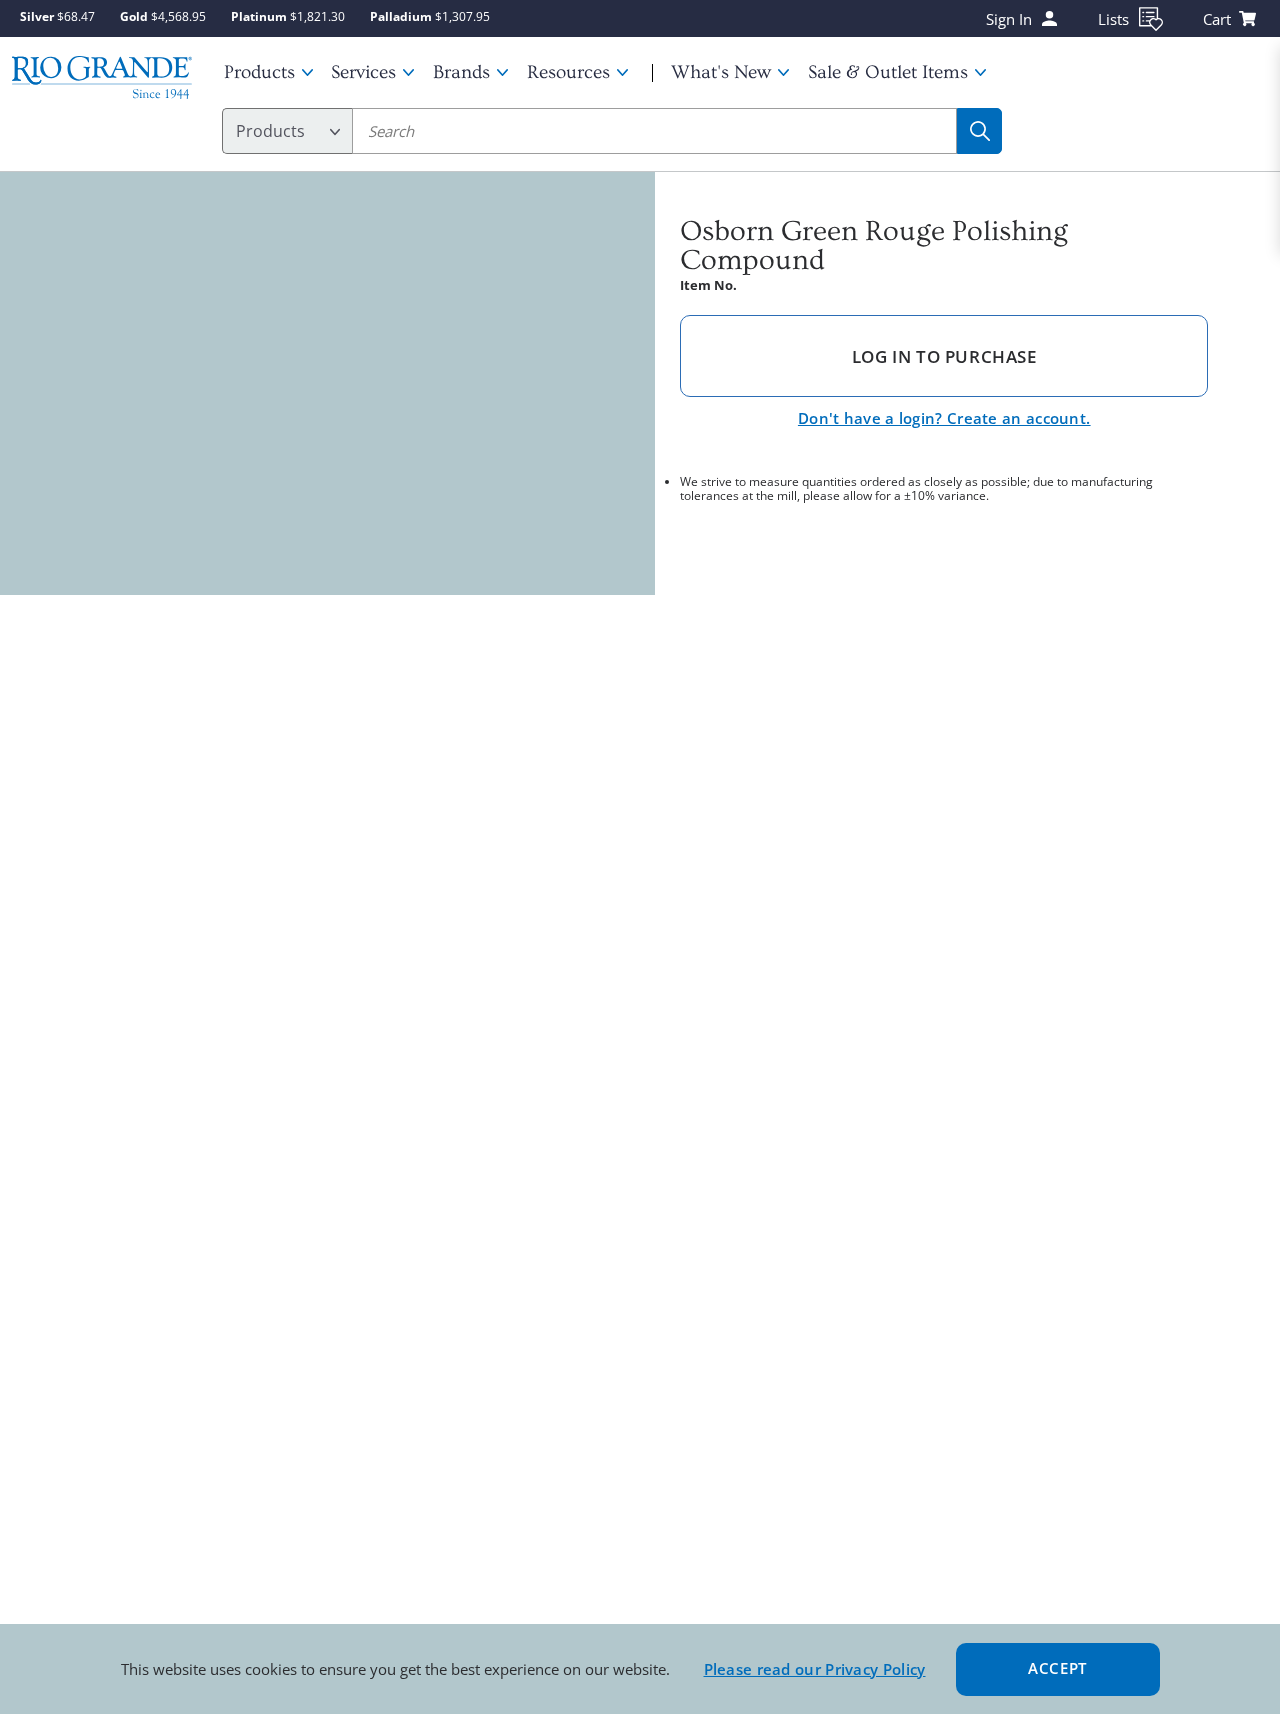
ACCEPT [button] (1057, 1668)
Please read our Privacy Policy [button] (815, 1669)
